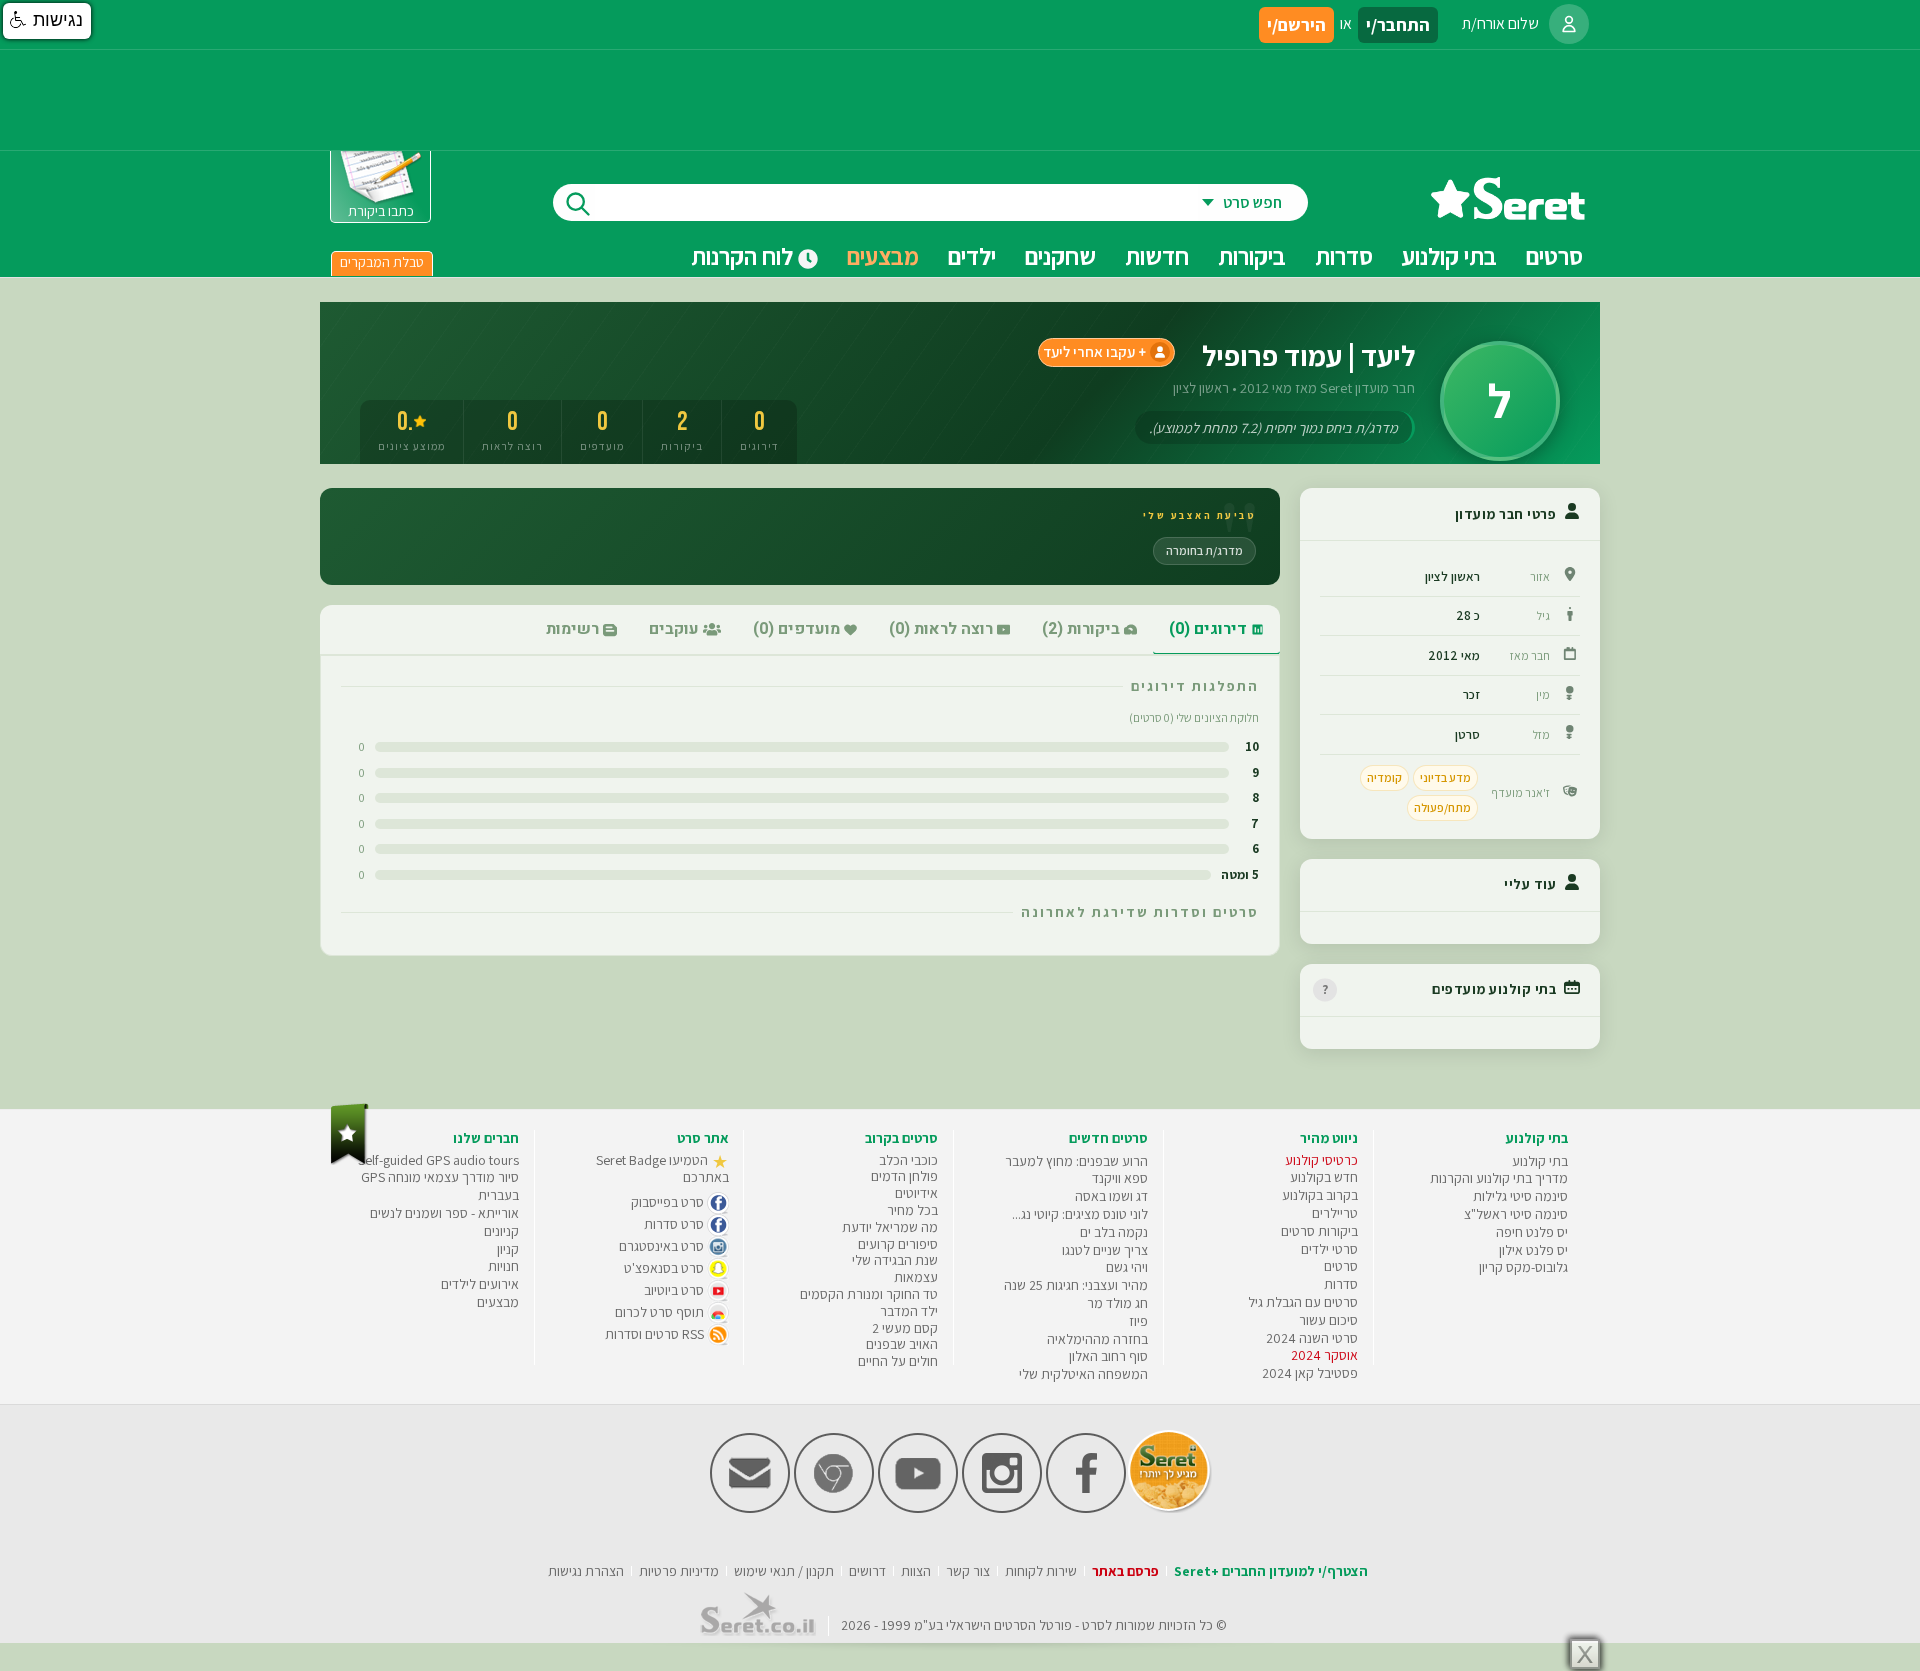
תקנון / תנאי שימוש (784, 1571)
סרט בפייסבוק (669, 1202)
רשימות (574, 629)
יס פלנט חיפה (1532, 1232)
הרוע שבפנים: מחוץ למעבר (1076, 1161)
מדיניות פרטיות (679, 1571)
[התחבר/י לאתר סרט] (1569, 24)
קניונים (501, 1231)
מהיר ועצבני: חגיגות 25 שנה (1076, 1285)
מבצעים (883, 256)
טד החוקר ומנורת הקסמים (869, 1294)
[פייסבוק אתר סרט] (1086, 1508)
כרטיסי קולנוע (1321, 1160)
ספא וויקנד (1120, 1178)
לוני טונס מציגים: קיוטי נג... (1080, 1214)
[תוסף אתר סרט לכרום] (834, 1508)
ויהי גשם (1127, 1267)
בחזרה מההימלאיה (1097, 1339)
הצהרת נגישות (586, 1571)
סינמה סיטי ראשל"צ (1516, 1214)
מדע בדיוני (1445, 777)
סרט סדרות (675, 1224)
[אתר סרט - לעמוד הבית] (349, 1160)
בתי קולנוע (1540, 1161)
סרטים (1341, 1266)
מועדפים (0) (798, 629)
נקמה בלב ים (1114, 1232)
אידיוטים (916, 1193)
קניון (508, 1249)
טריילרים (1335, 1213)
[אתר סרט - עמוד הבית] (1508, 212)
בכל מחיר (912, 1210)
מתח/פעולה (1442, 807)
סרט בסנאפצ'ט (665, 1268)
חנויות (503, 1266)
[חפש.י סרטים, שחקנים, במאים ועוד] (574, 202)
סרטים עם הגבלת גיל (1303, 1302)
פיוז (1138, 1321)
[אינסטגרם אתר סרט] (1002, 1508)
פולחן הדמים (904, 1176)
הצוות (916, 1571)
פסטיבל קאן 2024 (1310, 1373)
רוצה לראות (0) (943, 629)
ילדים (972, 256)
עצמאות (916, 1277)
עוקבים (676, 629)
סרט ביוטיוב (675, 1290)
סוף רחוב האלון (1108, 1356)
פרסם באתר (1125, 1571)
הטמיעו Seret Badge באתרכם (662, 1169)
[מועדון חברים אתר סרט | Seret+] (750, 1508)
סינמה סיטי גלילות (1520, 1196)
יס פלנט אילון (1533, 1250)
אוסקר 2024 (1324, 1355)
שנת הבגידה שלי (895, 1260)
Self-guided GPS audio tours (438, 1160)
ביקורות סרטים (1319, 1231)
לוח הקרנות (744, 256)
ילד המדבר (909, 1311)
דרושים (867, 1571)
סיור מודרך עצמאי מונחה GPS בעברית (440, 1186)
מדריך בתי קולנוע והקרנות (1499, 1178)
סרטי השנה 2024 (1312, 1338)
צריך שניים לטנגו (1105, 1250)
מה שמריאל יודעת (890, 1227)
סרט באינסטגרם (663, 1246)
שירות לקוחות (1041, 1571)
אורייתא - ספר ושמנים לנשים (444, 1213)
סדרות (1341, 1284)
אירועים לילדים (480, 1284)
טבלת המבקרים (382, 262)
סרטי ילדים (1329, 1249)
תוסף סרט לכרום (661, 1312)
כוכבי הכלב (908, 1160)
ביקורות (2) (1083, 629)
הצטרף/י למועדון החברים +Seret (1271, 1571)
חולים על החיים (898, 1361)
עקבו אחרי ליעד (1089, 351)
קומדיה (1384, 777)
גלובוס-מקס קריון (1523, 1267)
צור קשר (968, 1571)
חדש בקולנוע (1324, 1177)
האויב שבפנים (902, 1344)
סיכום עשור (1328, 1320)
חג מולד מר (1117, 1303)
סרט (1093, 1625)
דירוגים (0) (1210, 629)
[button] (47, 21)
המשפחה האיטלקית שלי (1083, 1374)
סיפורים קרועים (898, 1244)
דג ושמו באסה (1111, 1196)
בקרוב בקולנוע (1320, 1195)
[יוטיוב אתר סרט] (918, 1508)
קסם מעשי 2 (905, 1328)
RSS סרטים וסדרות (656, 1334)
